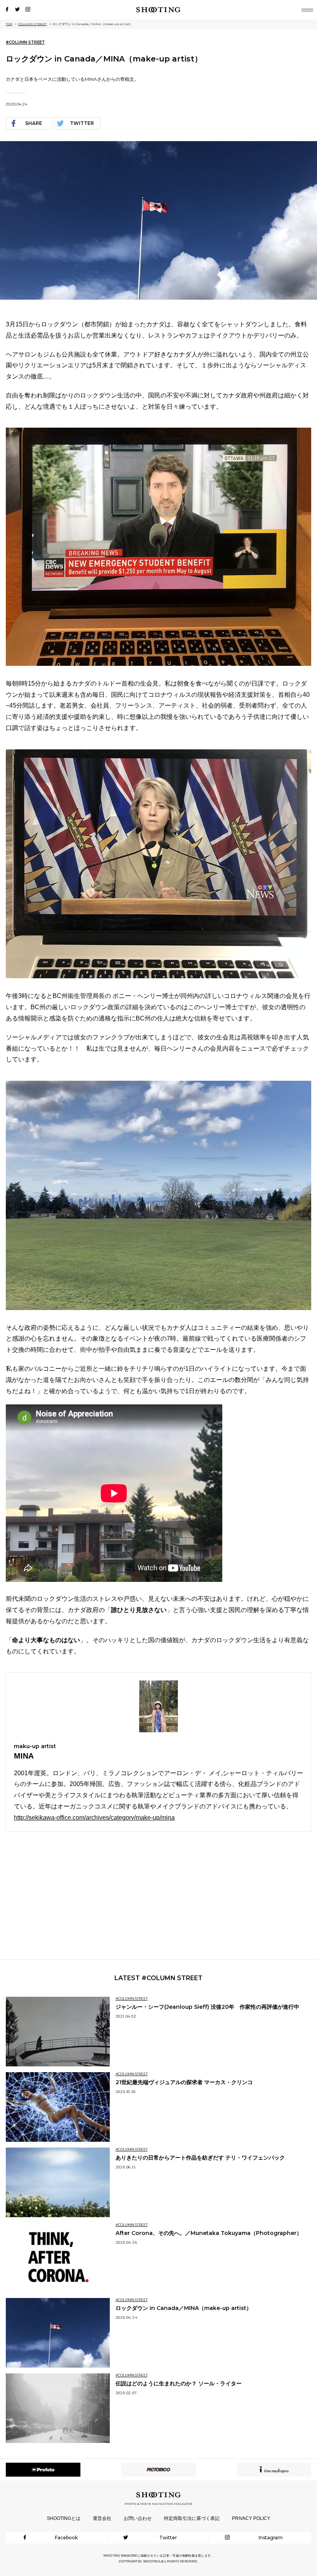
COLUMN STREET (32, 24)
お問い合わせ (138, 2518)
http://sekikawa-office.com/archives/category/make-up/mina (94, 1818)
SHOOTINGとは (64, 2518)
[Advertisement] (158, 1895)
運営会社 (102, 2518)
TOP (9, 24)
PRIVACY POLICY (251, 2518)
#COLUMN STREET (25, 42)
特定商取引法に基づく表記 (192, 2518)
